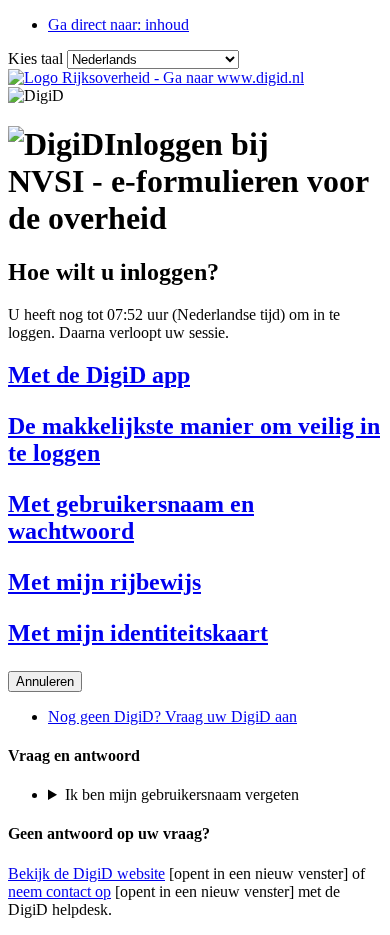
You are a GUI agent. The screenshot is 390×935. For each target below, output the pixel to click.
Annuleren (45, 681)
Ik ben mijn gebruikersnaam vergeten (182, 794)
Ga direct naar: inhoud (118, 24)
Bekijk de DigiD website (86, 873)
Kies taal (35, 58)
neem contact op (59, 891)
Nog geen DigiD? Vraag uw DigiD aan (172, 716)
